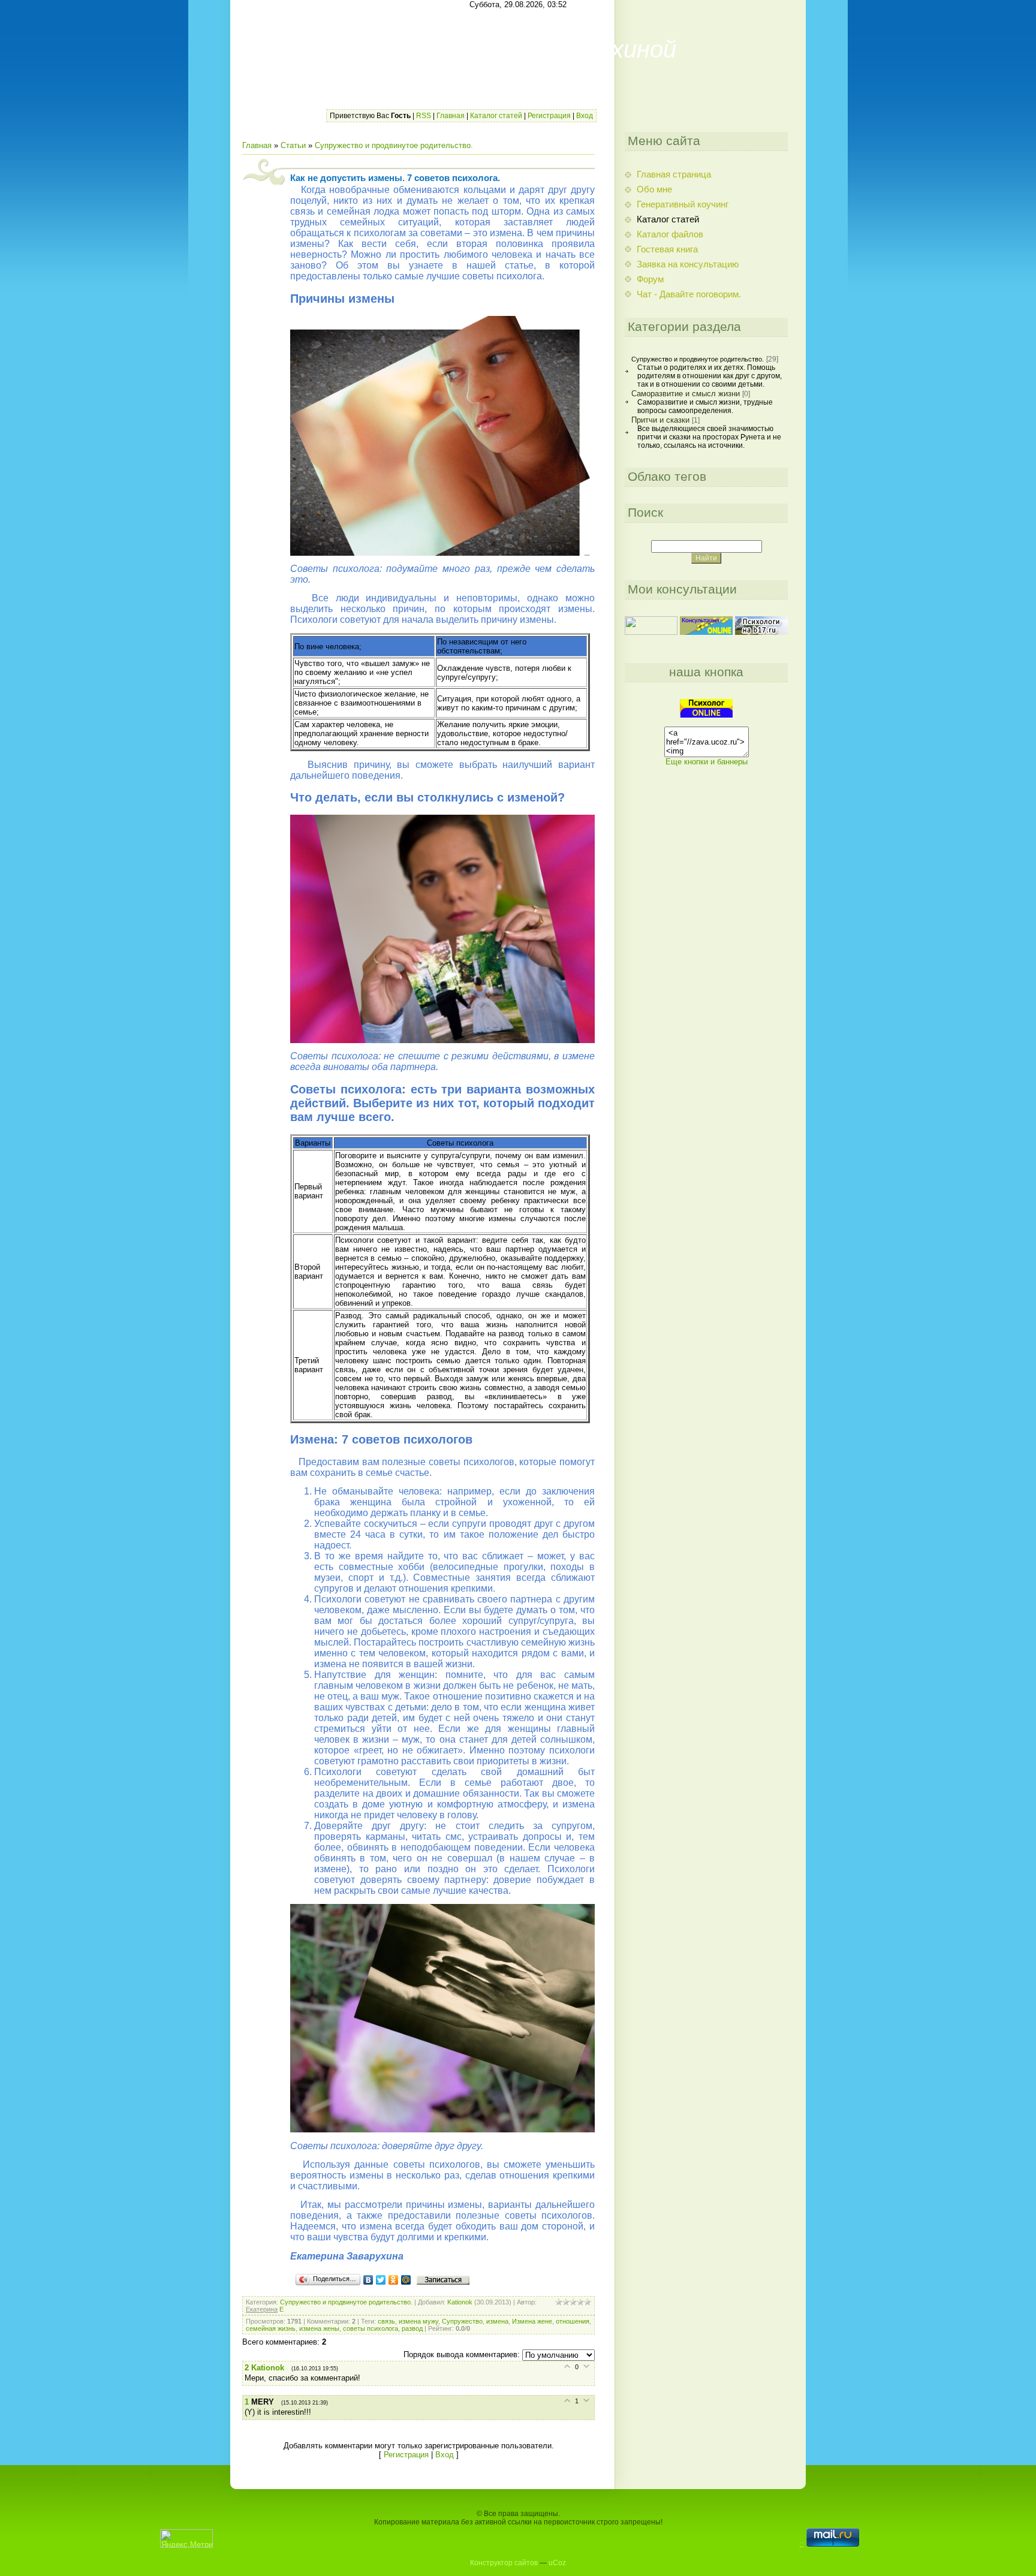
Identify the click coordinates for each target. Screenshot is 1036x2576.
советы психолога (371, 2328)
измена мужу (418, 2321)
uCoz (557, 2563)
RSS (424, 116)
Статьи (293, 145)
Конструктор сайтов (504, 2563)
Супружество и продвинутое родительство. (394, 145)
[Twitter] (381, 2280)
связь (386, 2321)
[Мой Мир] (406, 2280)
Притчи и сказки (660, 420)
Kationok (460, 2302)
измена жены (319, 2328)
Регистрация (549, 116)
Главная (451, 116)
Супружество (462, 2321)
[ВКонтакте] (368, 2280)
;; (803, 2544)
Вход (585, 116)
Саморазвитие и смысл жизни (686, 394)
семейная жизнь (271, 2328)
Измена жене (532, 2321)
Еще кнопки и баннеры (707, 762)
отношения (573, 2321)
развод (412, 2328)
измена (497, 2321)
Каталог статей (496, 116)
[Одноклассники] (394, 2280)
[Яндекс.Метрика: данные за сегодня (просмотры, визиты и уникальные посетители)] (186, 2539)
